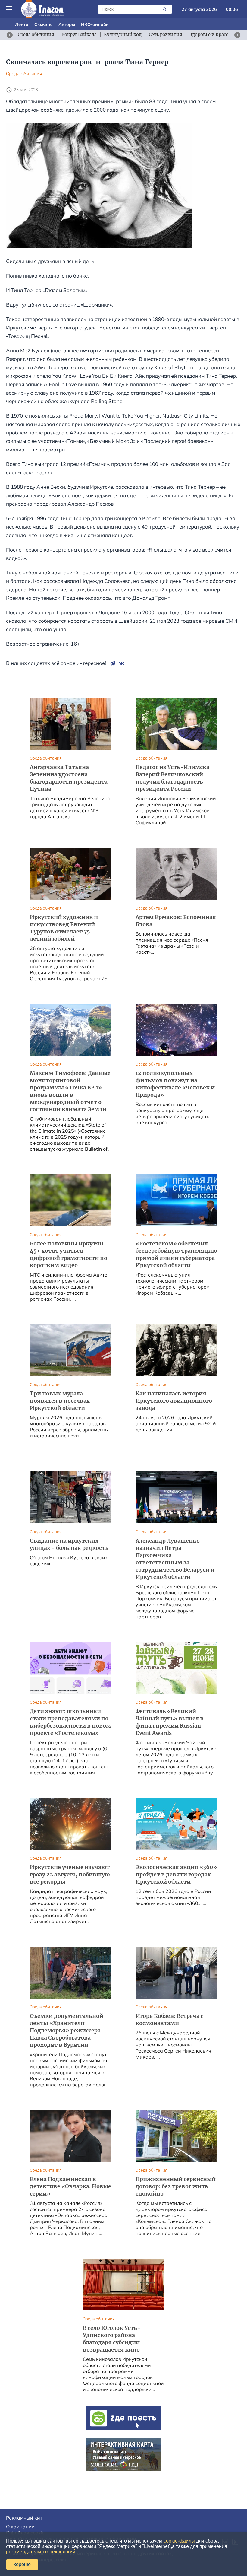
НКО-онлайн (95, 24)
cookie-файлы (179, 2541)
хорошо (22, 2564)
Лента (22, 24)
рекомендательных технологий (41, 2552)
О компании (20, 2527)
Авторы (67, 24)
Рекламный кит (24, 2518)
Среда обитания (24, 74)
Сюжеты (43, 24)
